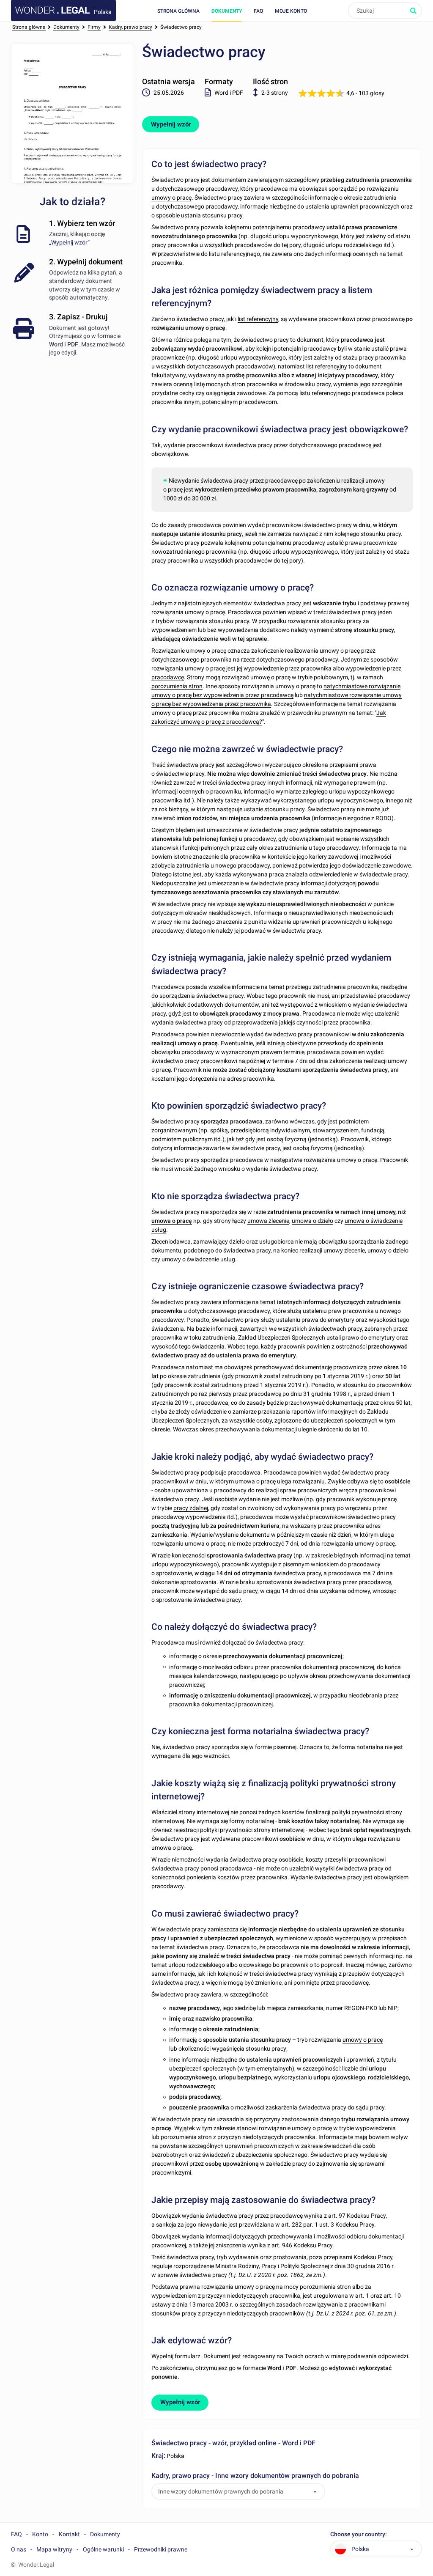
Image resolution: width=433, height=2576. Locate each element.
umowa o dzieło (312, 1221)
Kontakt (69, 2534)
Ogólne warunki (103, 2549)
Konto (40, 2534)
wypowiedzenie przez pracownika (288, 668)
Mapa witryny (54, 2549)
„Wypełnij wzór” (69, 242)
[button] (315, 2492)
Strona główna (178, 11)
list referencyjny (258, 319)
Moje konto (291, 11)
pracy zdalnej (191, 1508)
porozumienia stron (177, 686)
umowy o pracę (171, 198)
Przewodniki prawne (161, 2549)
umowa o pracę (172, 1221)
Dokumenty (227, 11)
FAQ (258, 11)
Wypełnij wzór (171, 124)
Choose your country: (359, 2534)
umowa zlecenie (268, 1221)
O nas (19, 2549)
